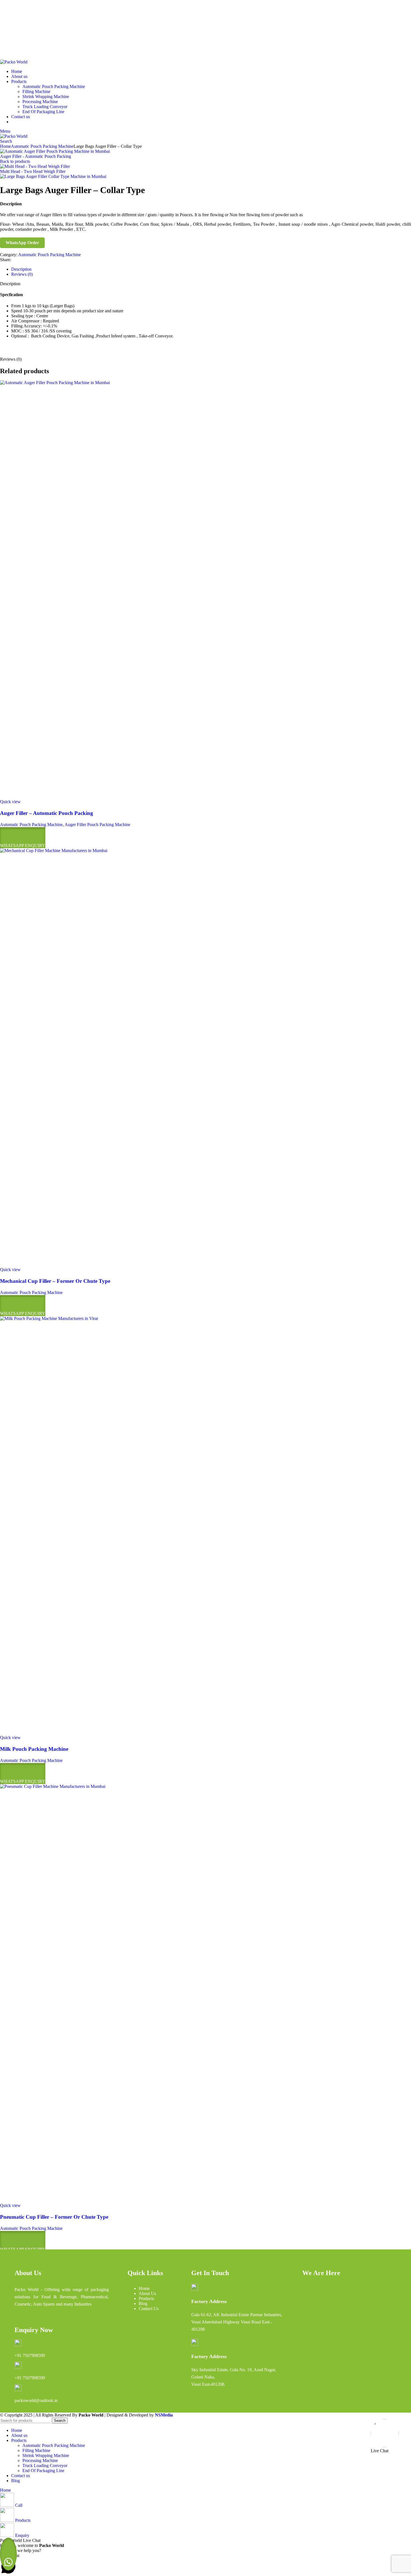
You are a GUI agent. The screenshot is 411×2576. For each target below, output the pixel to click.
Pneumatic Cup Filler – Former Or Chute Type (54, 2217)
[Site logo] (14, 62)
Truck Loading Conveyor (45, 107)
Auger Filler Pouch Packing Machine (97, 825)
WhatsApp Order (22, 243)
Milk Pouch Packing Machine (34, 1749)
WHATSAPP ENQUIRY (23, 845)
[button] (8, 2554)
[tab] (21, 269)
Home (5, 146)
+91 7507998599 (30, 2355)
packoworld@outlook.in (22, 13)
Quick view (10, 802)
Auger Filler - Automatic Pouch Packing (36, 156)
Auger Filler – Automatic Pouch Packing (47, 813)
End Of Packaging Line (43, 112)
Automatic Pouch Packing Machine (54, 86)
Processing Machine (40, 102)
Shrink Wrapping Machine (46, 97)
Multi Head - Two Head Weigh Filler (33, 171)
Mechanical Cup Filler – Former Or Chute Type (55, 1281)
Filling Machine (36, 91)
